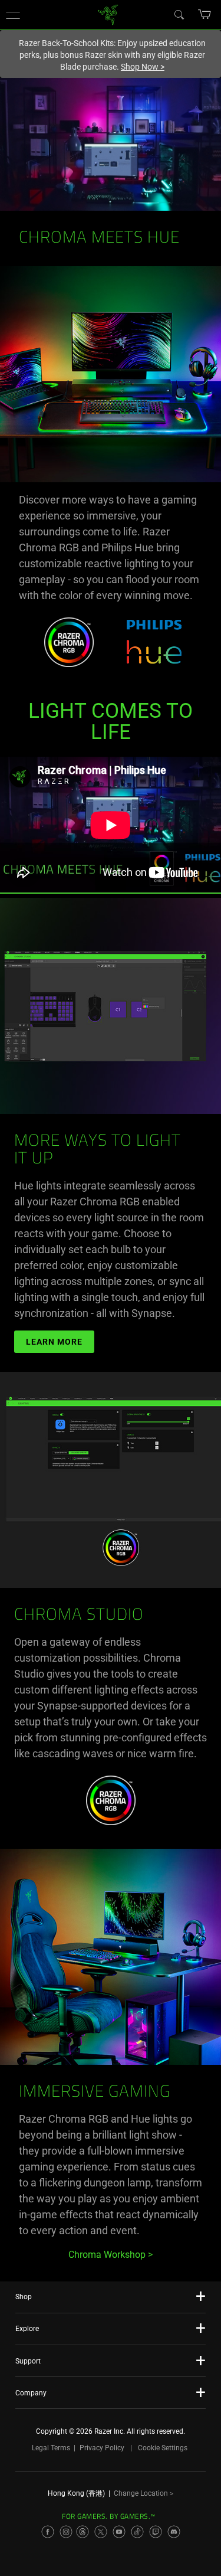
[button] (13, 15)
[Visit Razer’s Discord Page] (174, 2532)
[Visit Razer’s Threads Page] (83, 2532)
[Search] (179, 14)
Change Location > (144, 2493)
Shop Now (143, 67)
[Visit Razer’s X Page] (101, 2532)
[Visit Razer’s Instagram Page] (66, 2532)
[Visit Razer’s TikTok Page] (137, 2532)
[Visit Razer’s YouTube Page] (119, 2532)
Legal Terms (51, 2448)
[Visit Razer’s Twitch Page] (156, 2532)
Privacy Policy (102, 2448)
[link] (108, 14)
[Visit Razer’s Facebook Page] (48, 2532)
